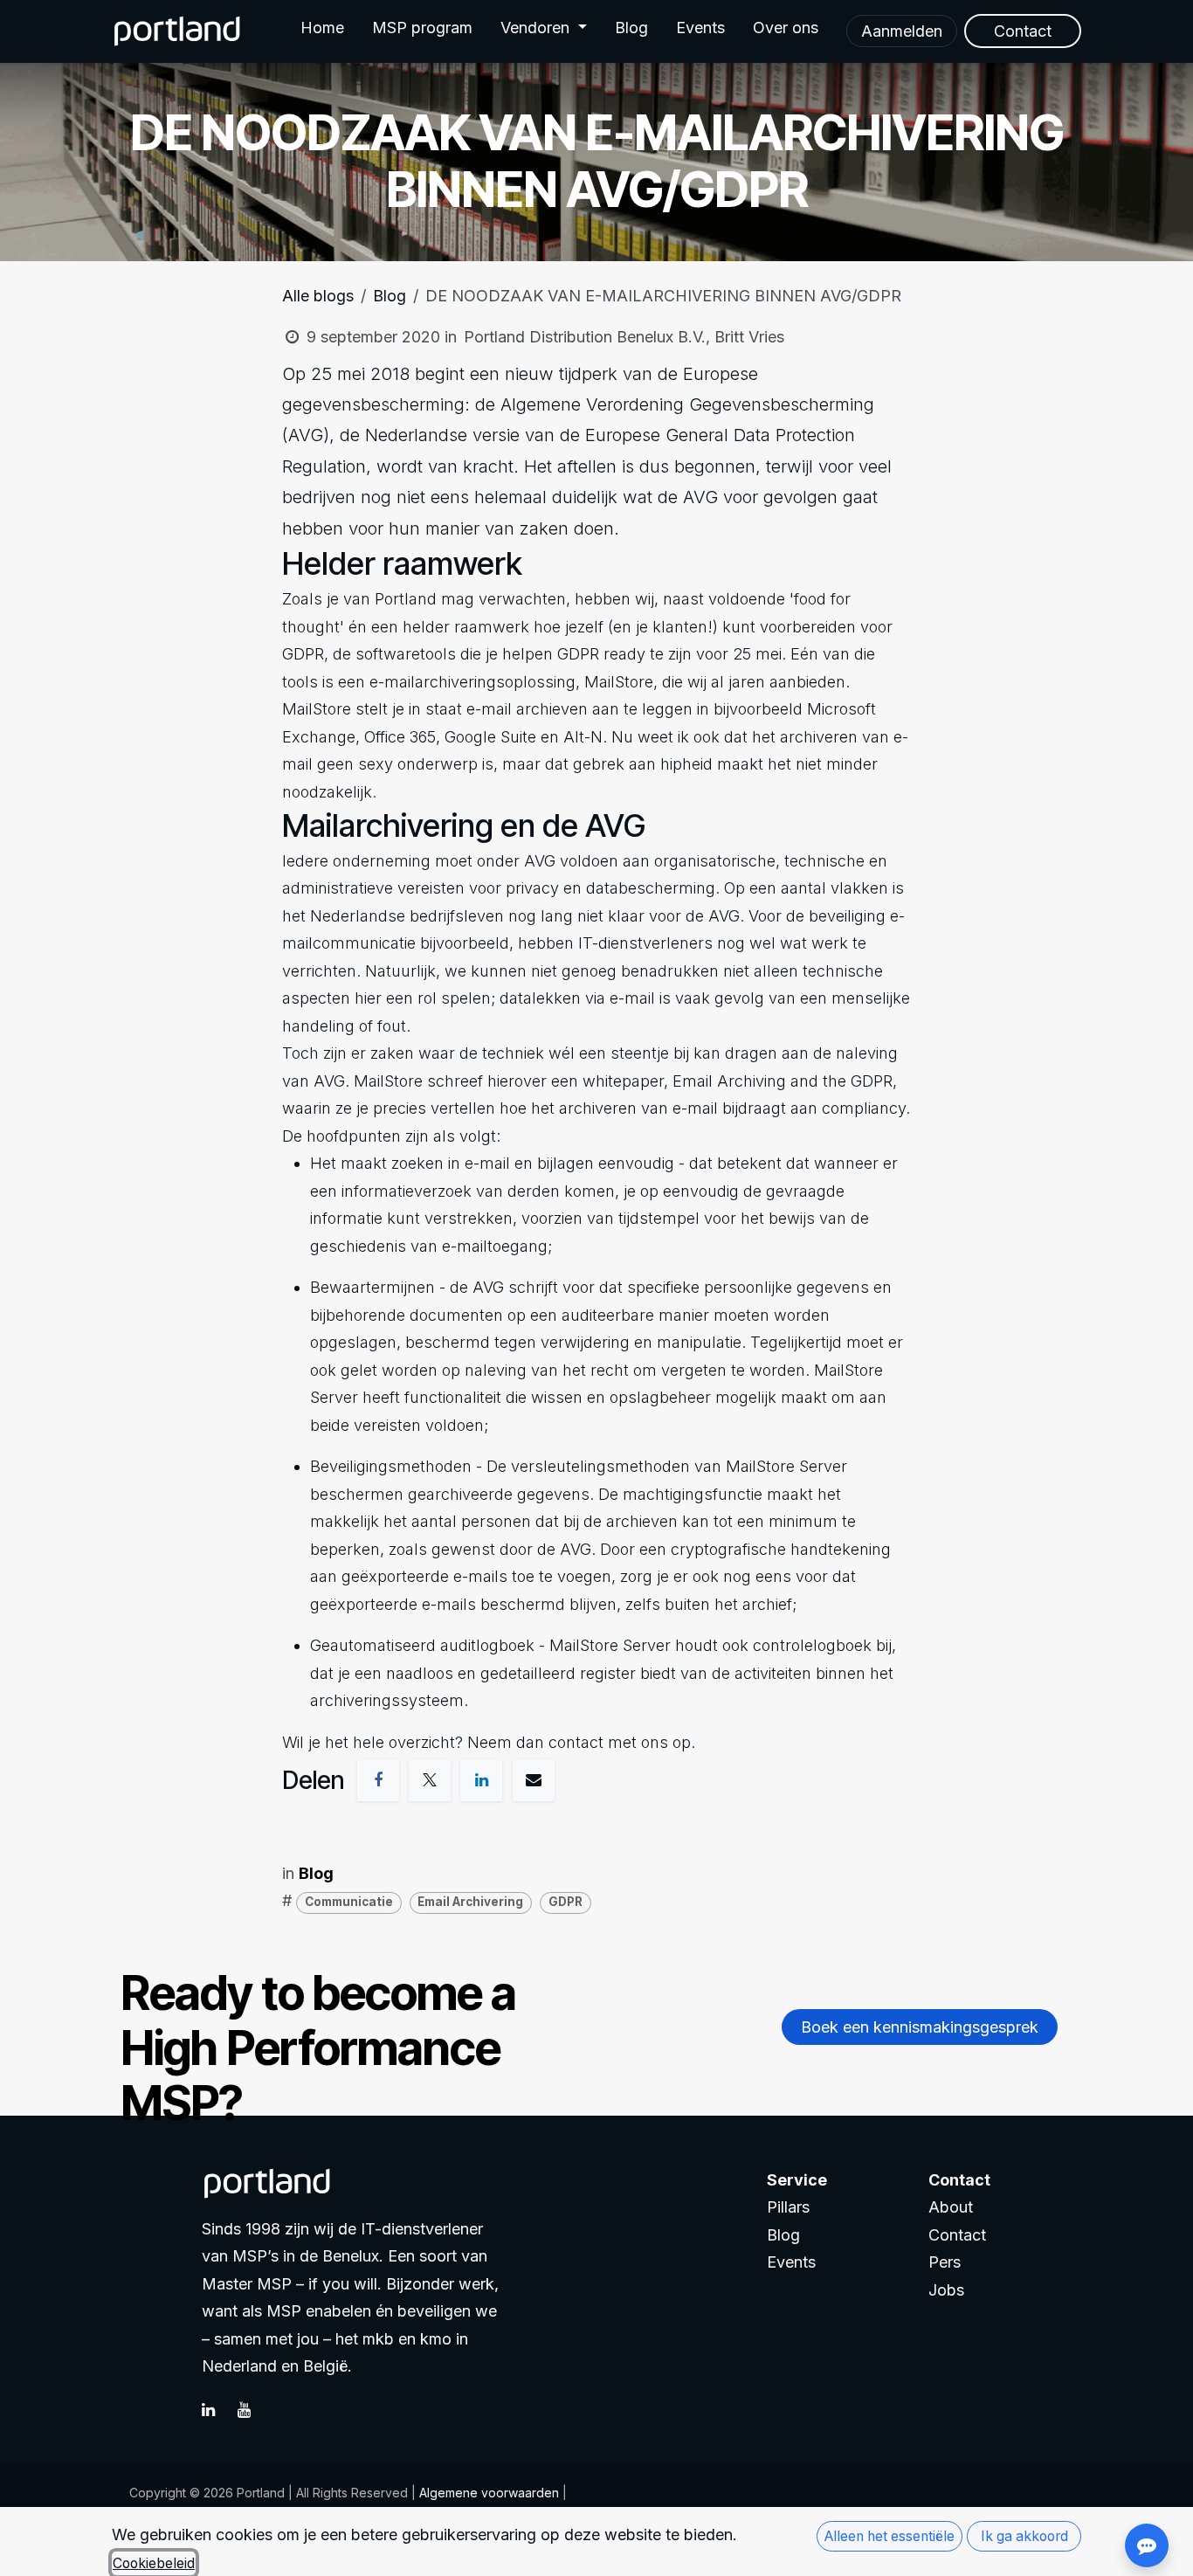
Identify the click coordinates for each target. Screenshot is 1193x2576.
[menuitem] (322, 31)
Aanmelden (902, 31)
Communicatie (349, 1902)
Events (791, 2262)
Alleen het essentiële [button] (890, 2536)
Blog (390, 296)
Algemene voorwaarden (487, 2493)
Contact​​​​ (1023, 31)
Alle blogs (318, 296)
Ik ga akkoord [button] (1024, 2536)
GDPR (565, 1902)
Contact (957, 2235)
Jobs (946, 2290)
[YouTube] (253, 2410)
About (951, 2207)
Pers (945, 2262)
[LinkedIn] (217, 2410)
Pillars (788, 2207)
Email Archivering (470, 1902)
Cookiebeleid (154, 2563)
